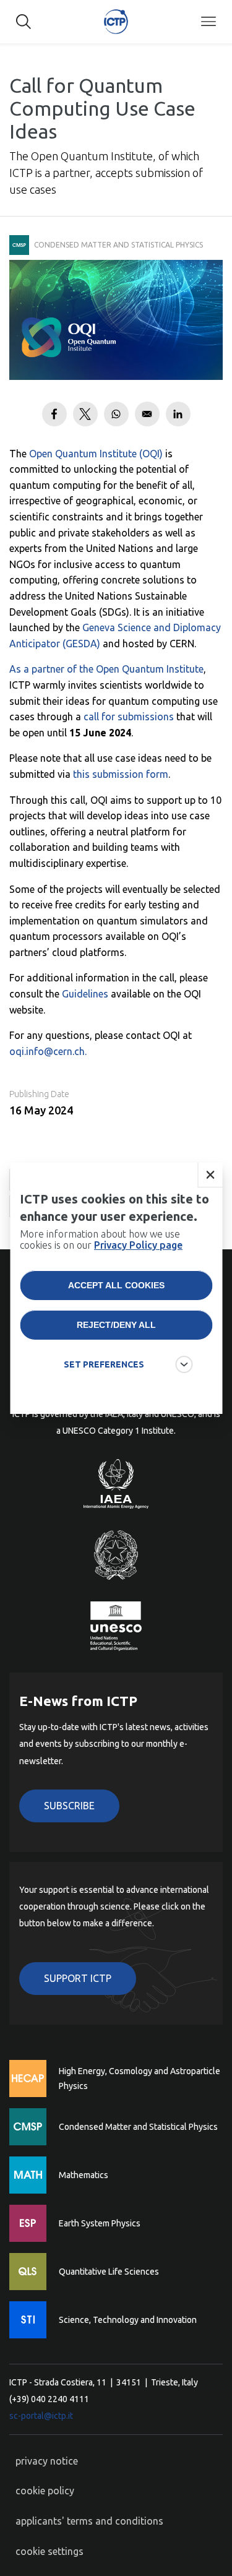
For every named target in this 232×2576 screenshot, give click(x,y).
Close (210, 1175)
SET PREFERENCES (104, 1364)
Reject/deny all (116, 1325)
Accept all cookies (116, 1285)
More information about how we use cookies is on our (101, 1239)
